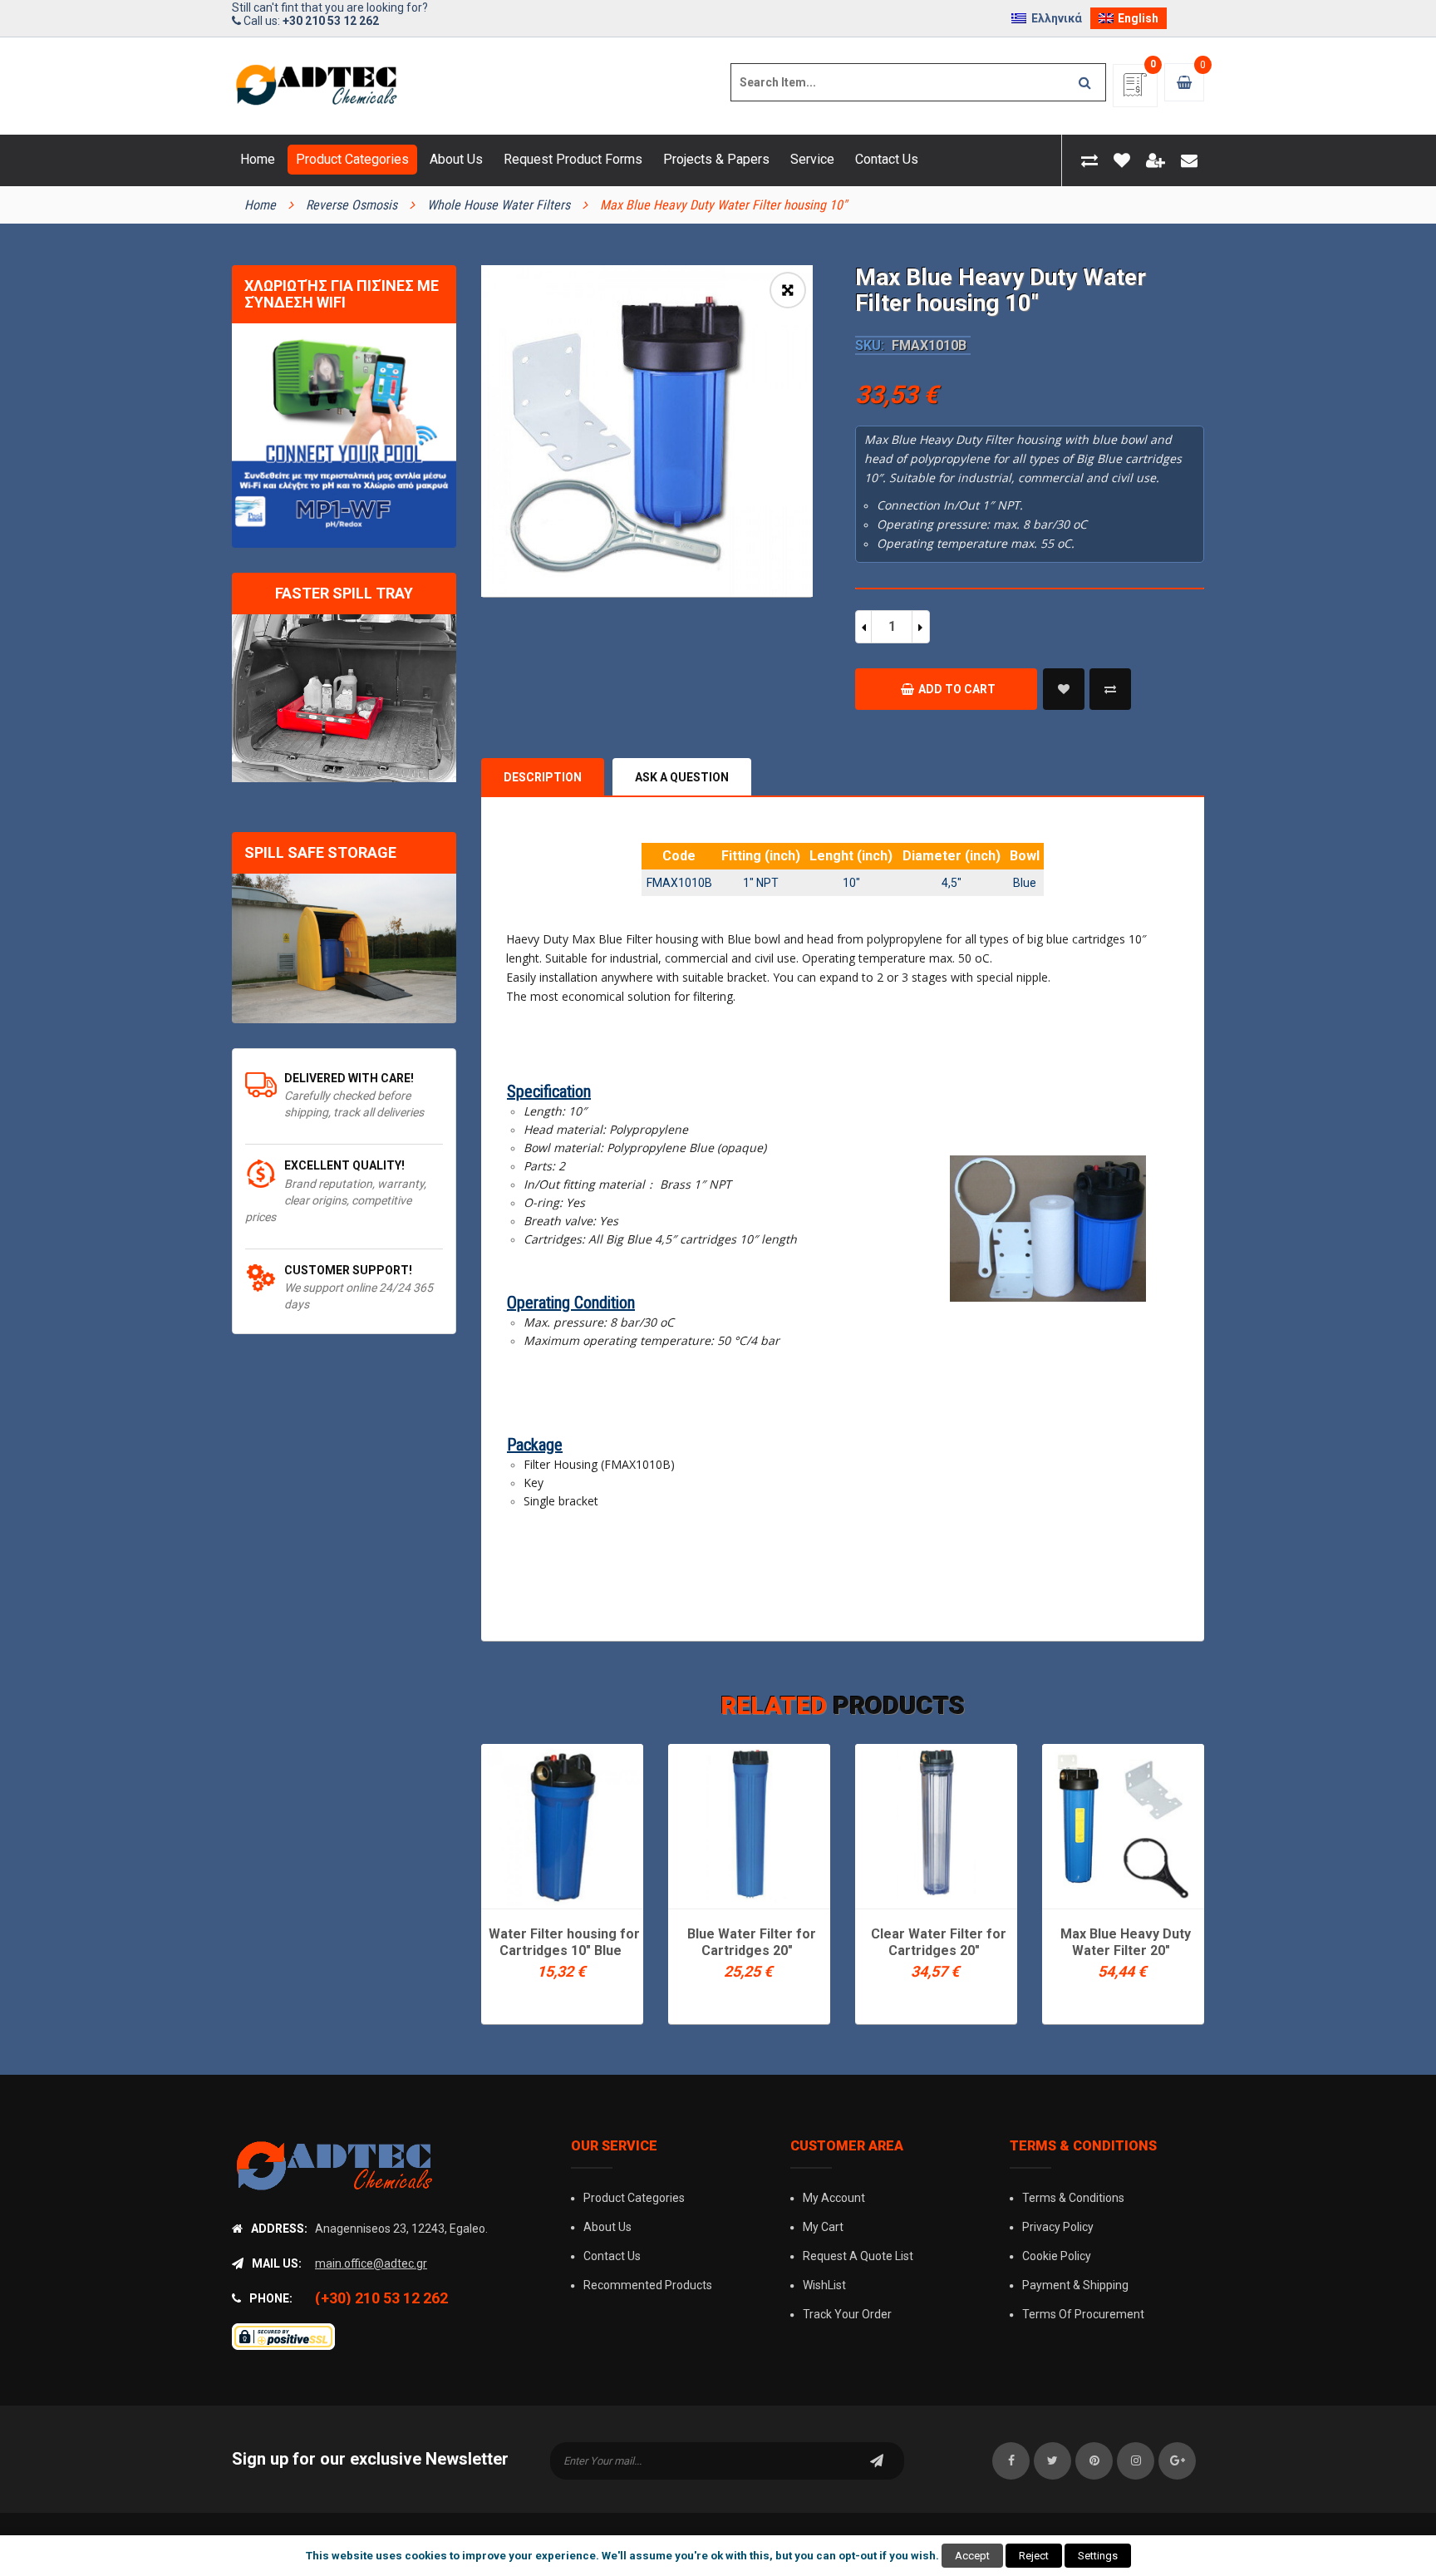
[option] (647, 431)
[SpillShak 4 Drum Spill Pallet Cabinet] (344, 948)
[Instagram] (1136, 2461)
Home (260, 205)
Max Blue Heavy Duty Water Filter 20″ (1126, 1942)
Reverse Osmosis (352, 205)
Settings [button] (1098, 2556)
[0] (1135, 90)
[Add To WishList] (1064, 689)
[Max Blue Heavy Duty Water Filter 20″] (1123, 1825)
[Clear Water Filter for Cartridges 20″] (936, 1825)
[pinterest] (1094, 2461)
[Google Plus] (1177, 2461)
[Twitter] (1052, 2461)
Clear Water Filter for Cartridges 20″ (939, 1942)
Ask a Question (682, 777)
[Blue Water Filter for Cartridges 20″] (749, 1825)
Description (543, 777)
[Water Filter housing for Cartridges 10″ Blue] (562, 1825)
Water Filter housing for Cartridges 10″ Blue (564, 1942)
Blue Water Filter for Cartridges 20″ (752, 1942)
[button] (788, 290)
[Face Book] (1011, 2461)
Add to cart (957, 689)
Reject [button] (1034, 2556)
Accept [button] (972, 2556)
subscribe (877, 2461)
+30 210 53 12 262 (331, 21)
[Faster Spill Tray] (344, 699)
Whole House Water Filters (499, 205)
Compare (1110, 689)
